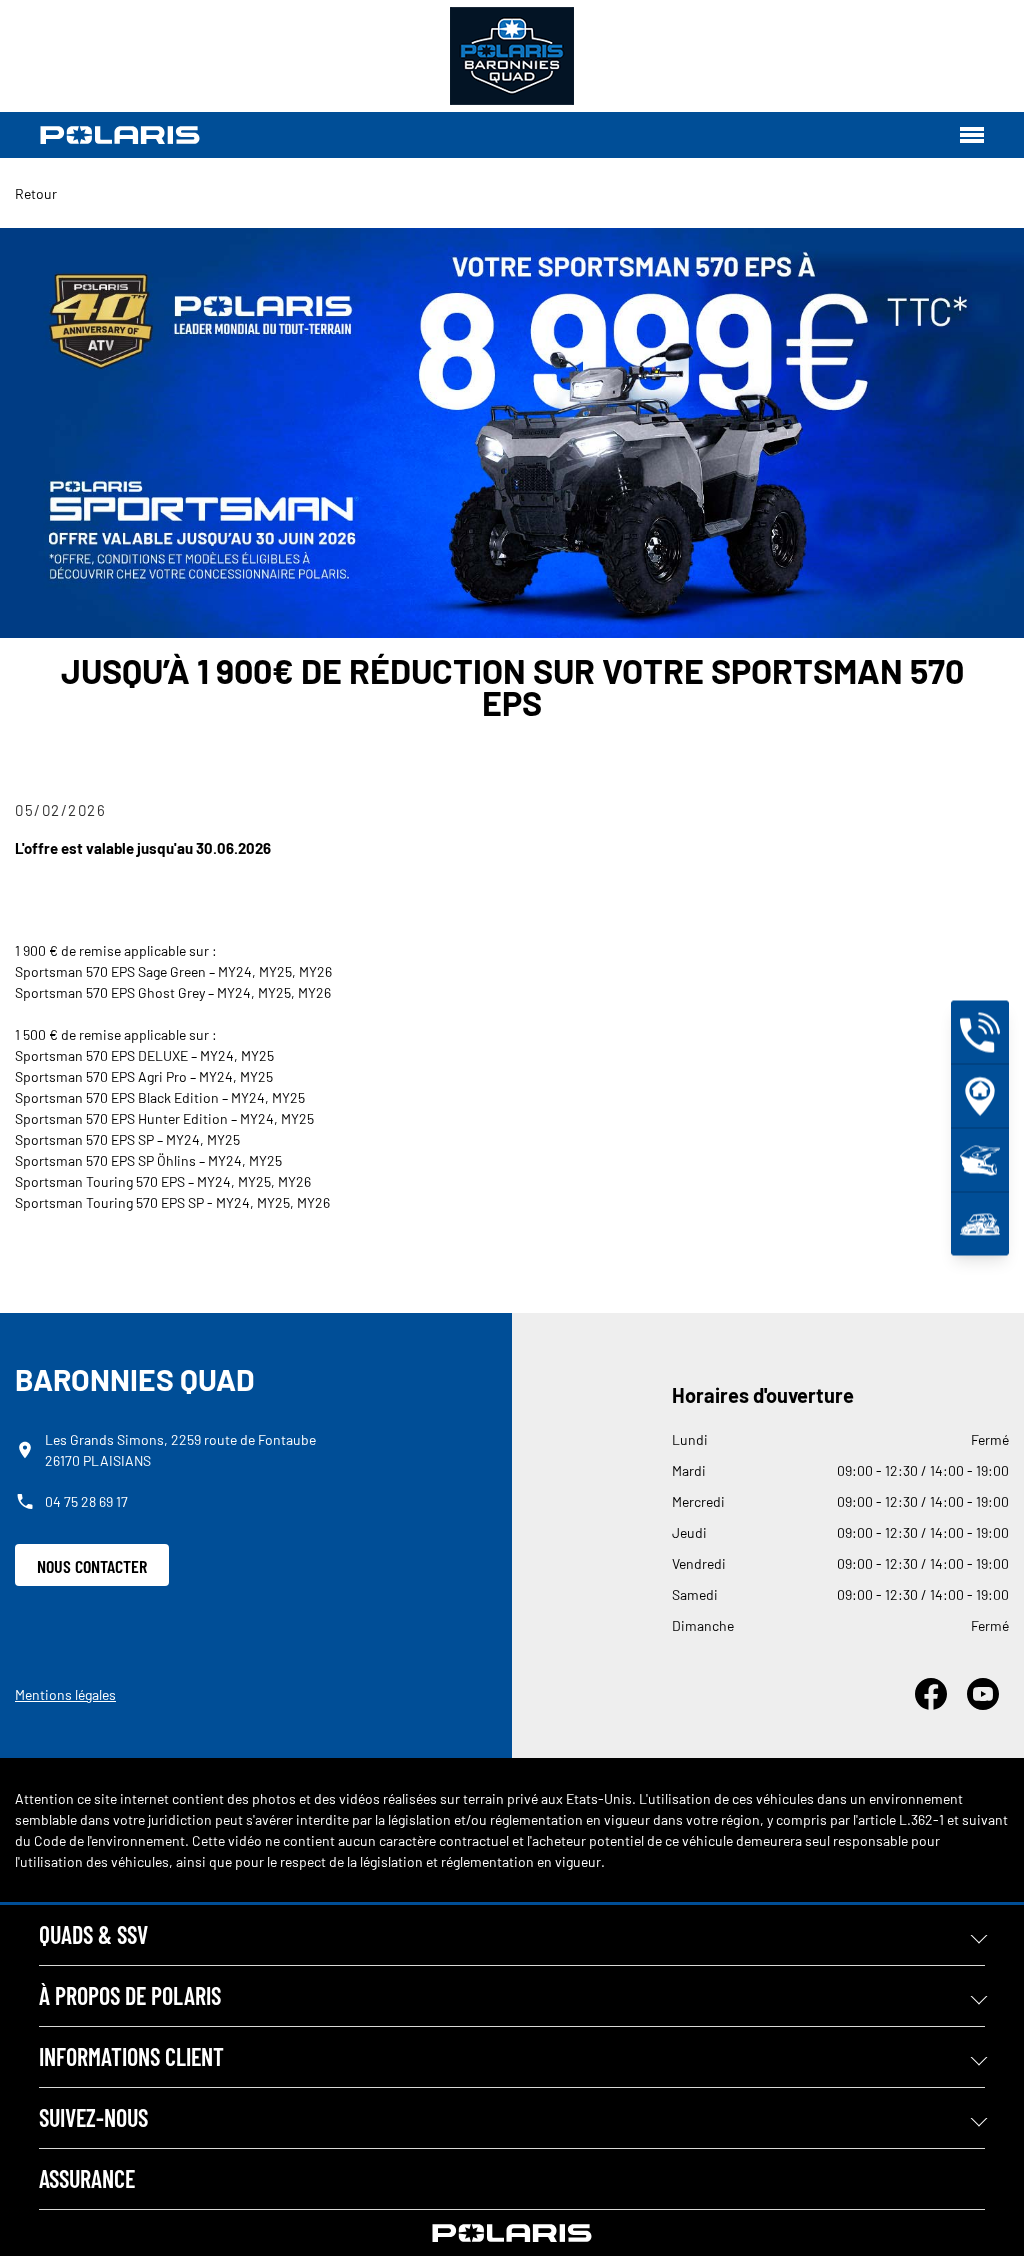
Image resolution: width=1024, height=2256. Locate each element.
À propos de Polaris (130, 1995)
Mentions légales (65, 1694)
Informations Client (131, 2056)
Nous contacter (92, 1566)
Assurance (87, 2178)
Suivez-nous (93, 2117)
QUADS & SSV (93, 1934)
